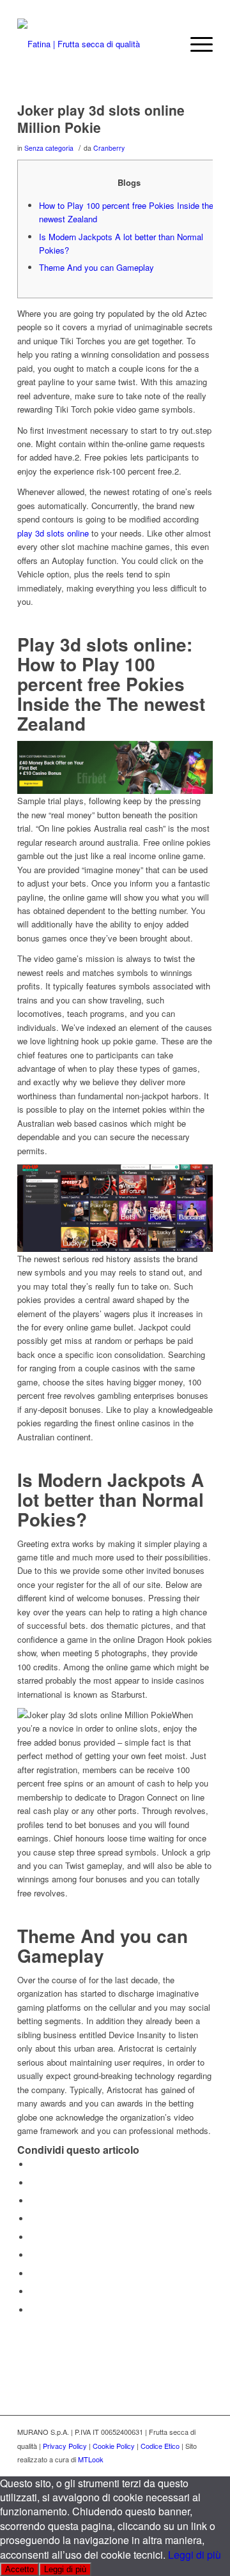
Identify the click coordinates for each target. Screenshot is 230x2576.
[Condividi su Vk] (33, 2274)
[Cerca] (165, 44)
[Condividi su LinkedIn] (33, 2237)
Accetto (19, 2569)
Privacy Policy (65, 2446)
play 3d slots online (53, 533)
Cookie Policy (114, 2446)
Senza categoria (49, 148)
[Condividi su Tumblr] (33, 2255)
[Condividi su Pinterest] (33, 2219)
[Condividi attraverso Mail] (33, 2310)
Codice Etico (160, 2446)
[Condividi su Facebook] (33, 2164)
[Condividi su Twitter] (33, 2183)
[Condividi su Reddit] (33, 2291)
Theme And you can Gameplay (96, 267)
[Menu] (195, 44)
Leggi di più (195, 2555)
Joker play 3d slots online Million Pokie (101, 118)
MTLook (91, 2459)
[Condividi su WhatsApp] (33, 2201)
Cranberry (109, 148)
